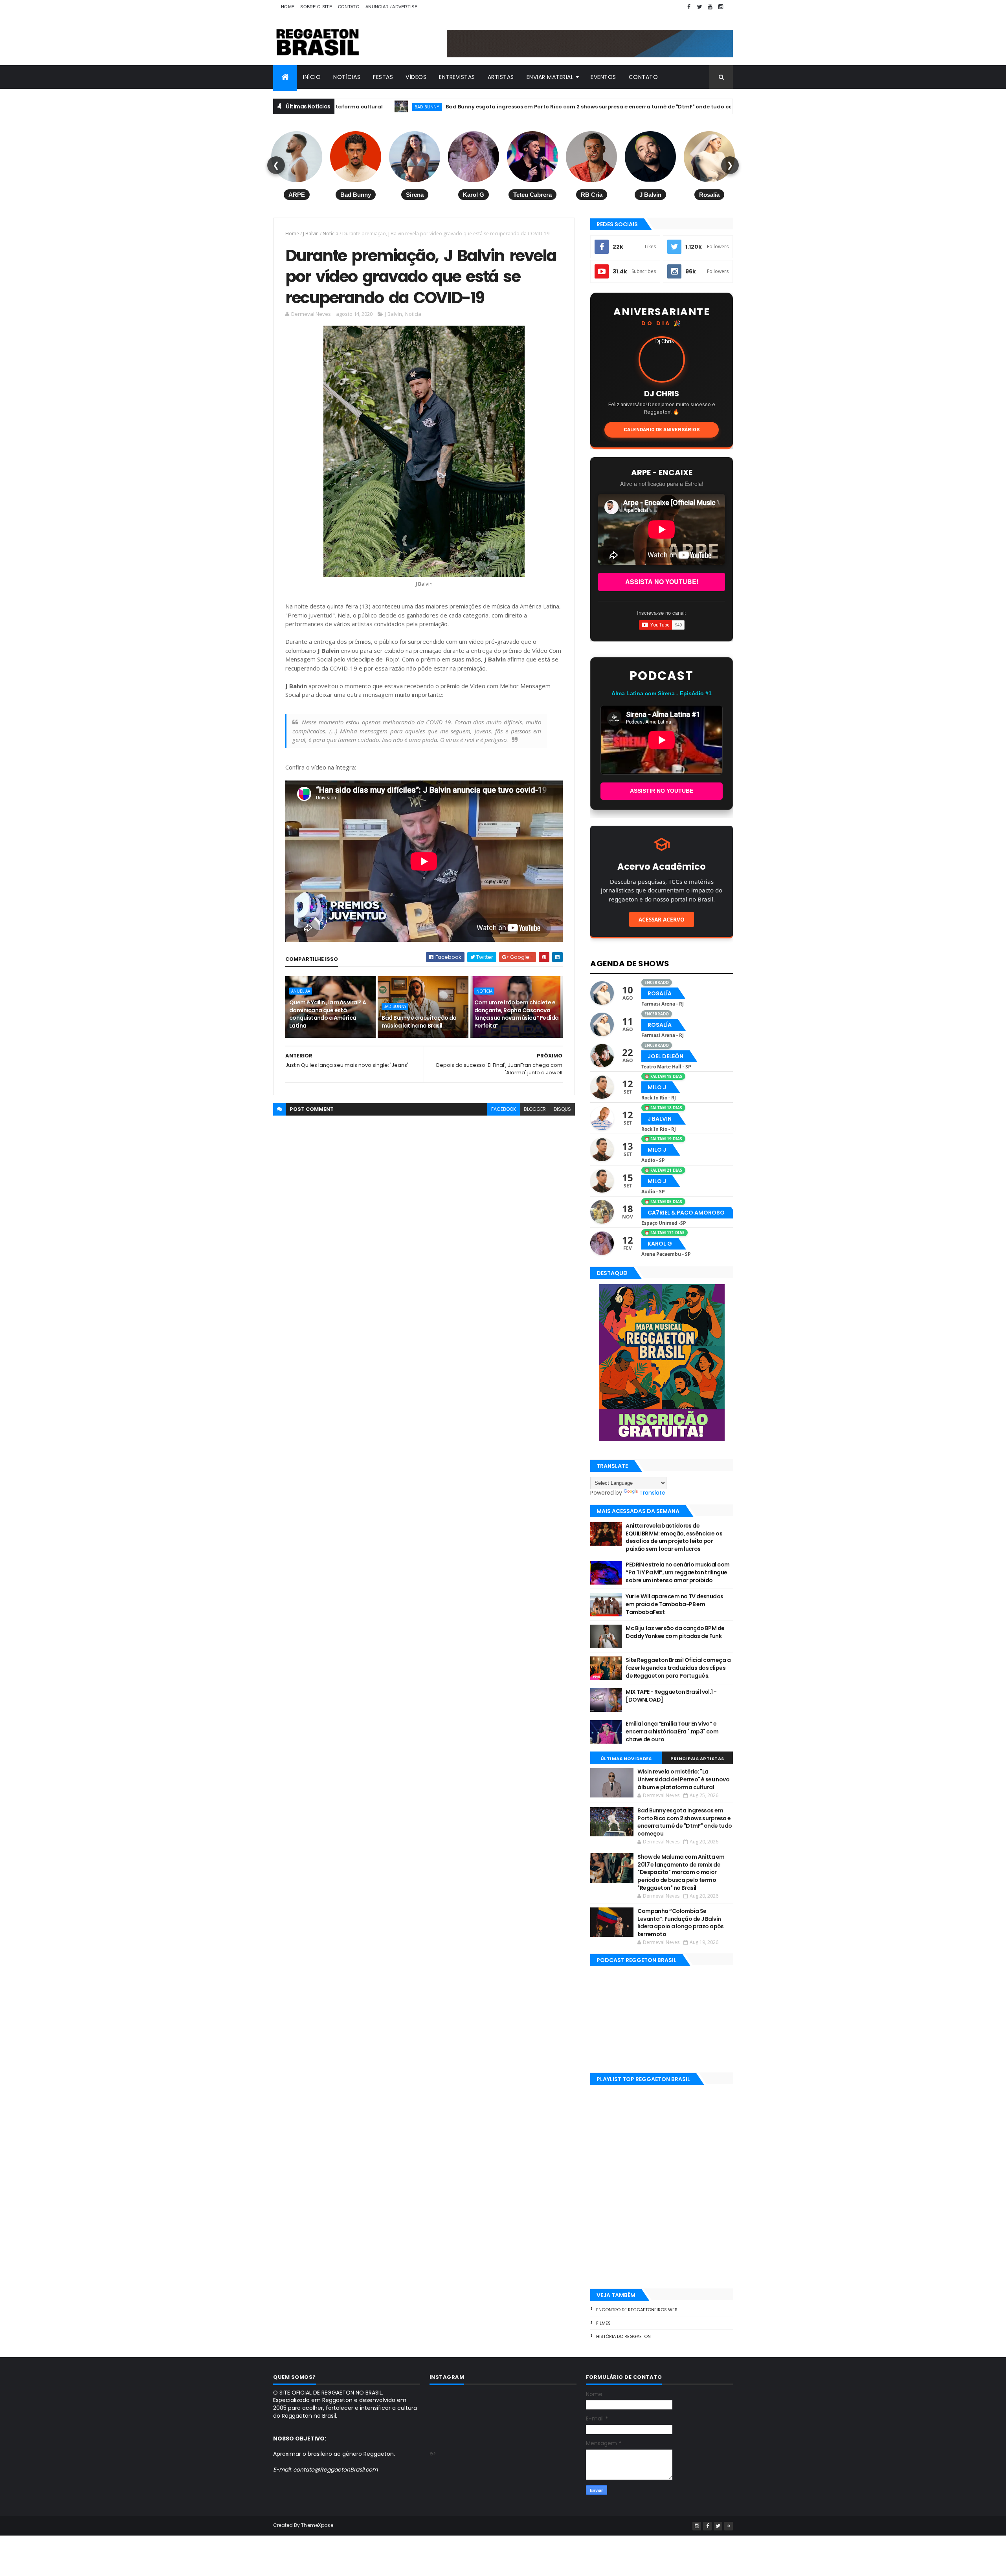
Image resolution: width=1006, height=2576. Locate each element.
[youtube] (710, 7)
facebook (504, 1109)
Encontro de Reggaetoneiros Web (637, 2310)
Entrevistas (457, 77)
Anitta (679, 107)
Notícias (347, 77)
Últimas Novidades (626, 1759)
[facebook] (689, 7)
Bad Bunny (395, 1006)
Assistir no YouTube (662, 791)
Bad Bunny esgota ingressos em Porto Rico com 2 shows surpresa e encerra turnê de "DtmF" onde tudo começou (486, 107)
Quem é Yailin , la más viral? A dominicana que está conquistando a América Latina (328, 1014)
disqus (562, 1109)
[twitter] (699, 7)
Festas (383, 77)
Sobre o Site (316, 7)
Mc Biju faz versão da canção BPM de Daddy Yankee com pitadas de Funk (675, 1632)
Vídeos (416, 77)
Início (312, 77)
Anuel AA (301, 991)
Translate (652, 1493)
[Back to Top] (729, 2526)
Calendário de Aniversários (662, 430)
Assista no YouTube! (662, 582)
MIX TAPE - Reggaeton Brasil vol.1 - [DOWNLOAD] (671, 1696)
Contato (349, 7)
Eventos (603, 77)
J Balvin (311, 234)
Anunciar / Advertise (391, 7)
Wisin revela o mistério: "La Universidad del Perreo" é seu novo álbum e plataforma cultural (683, 1779)
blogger (535, 1109)
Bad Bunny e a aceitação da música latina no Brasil (419, 1022)
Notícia (330, 234)
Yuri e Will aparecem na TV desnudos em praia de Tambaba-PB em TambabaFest (674, 1604)
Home (288, 7)
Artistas (501, 77)
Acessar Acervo (662, 919)
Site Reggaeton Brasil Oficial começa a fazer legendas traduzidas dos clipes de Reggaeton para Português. (678, 1668)
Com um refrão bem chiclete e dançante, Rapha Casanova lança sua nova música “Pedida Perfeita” (517, 1014)
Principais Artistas (697, 1759)
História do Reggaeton (623, 2336)
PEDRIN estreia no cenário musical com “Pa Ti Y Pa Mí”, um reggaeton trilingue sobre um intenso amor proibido (677, 1572)
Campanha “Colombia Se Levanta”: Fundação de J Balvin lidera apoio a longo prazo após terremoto (681, 1923)
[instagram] (721, 7)
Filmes (603, 2323)
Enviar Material (550, 77)
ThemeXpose (317, 2525)
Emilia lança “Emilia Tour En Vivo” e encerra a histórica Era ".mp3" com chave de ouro (672, 1731)
